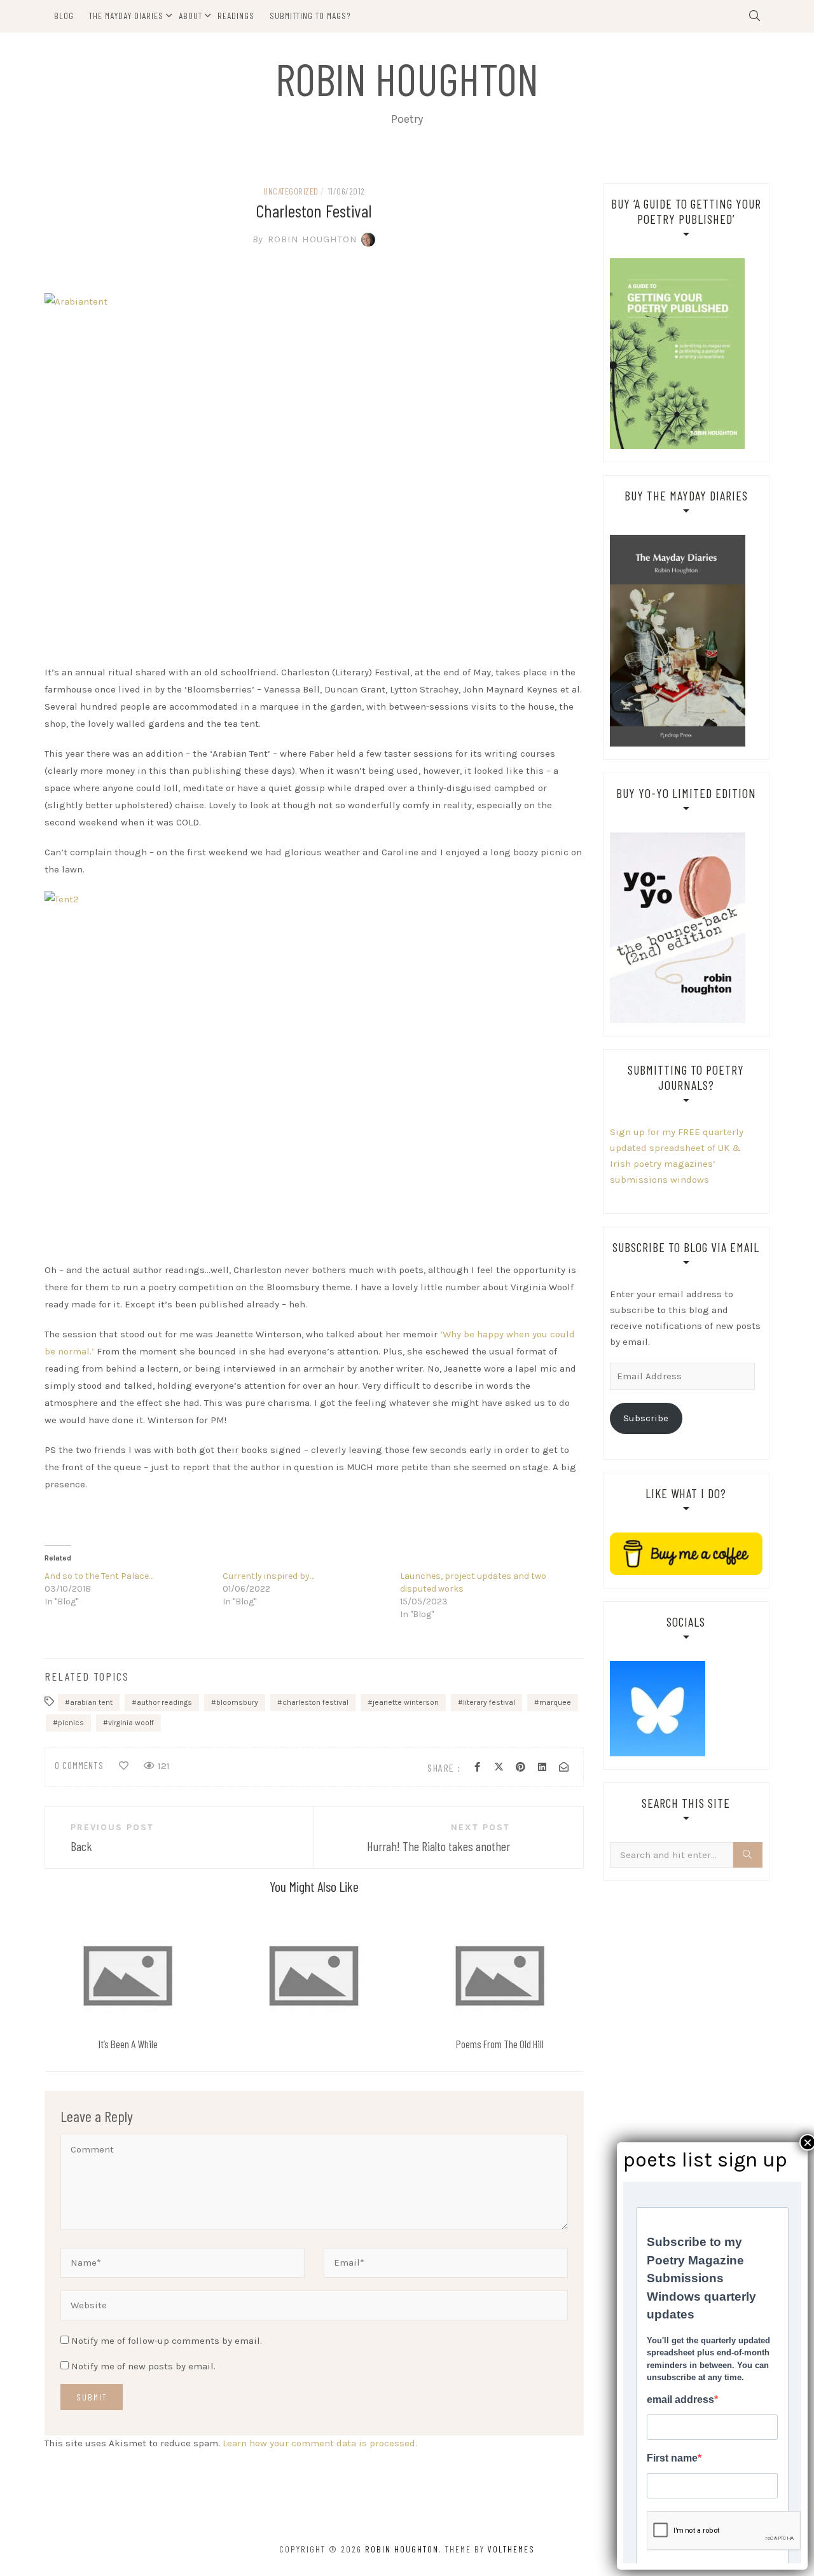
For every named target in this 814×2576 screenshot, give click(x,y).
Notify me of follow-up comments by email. (167, 2341)
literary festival (489, 1702)
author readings (164, 1702)
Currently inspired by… (268, 1576)
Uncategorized (291, 191)
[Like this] (124, 1766)
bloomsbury (237, 1702)
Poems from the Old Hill (500, 2044)
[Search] (748, 1855)
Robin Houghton (407, 78)
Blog (64, 16)
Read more (127, 1975)
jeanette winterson (406, 1702)
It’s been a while (128, 2044)
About (190, 16)
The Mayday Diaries (126, 16)
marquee (555, 1702)
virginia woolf (131, 1723)
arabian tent (91, 1702)
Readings (236, 16)
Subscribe (646, 1418)
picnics (71, 1723)
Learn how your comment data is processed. (320, 2443)
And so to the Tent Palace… (99, 1576)
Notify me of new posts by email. (143, 2366)
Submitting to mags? (310, 16)
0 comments (79, 1765)
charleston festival (315, 1702)
